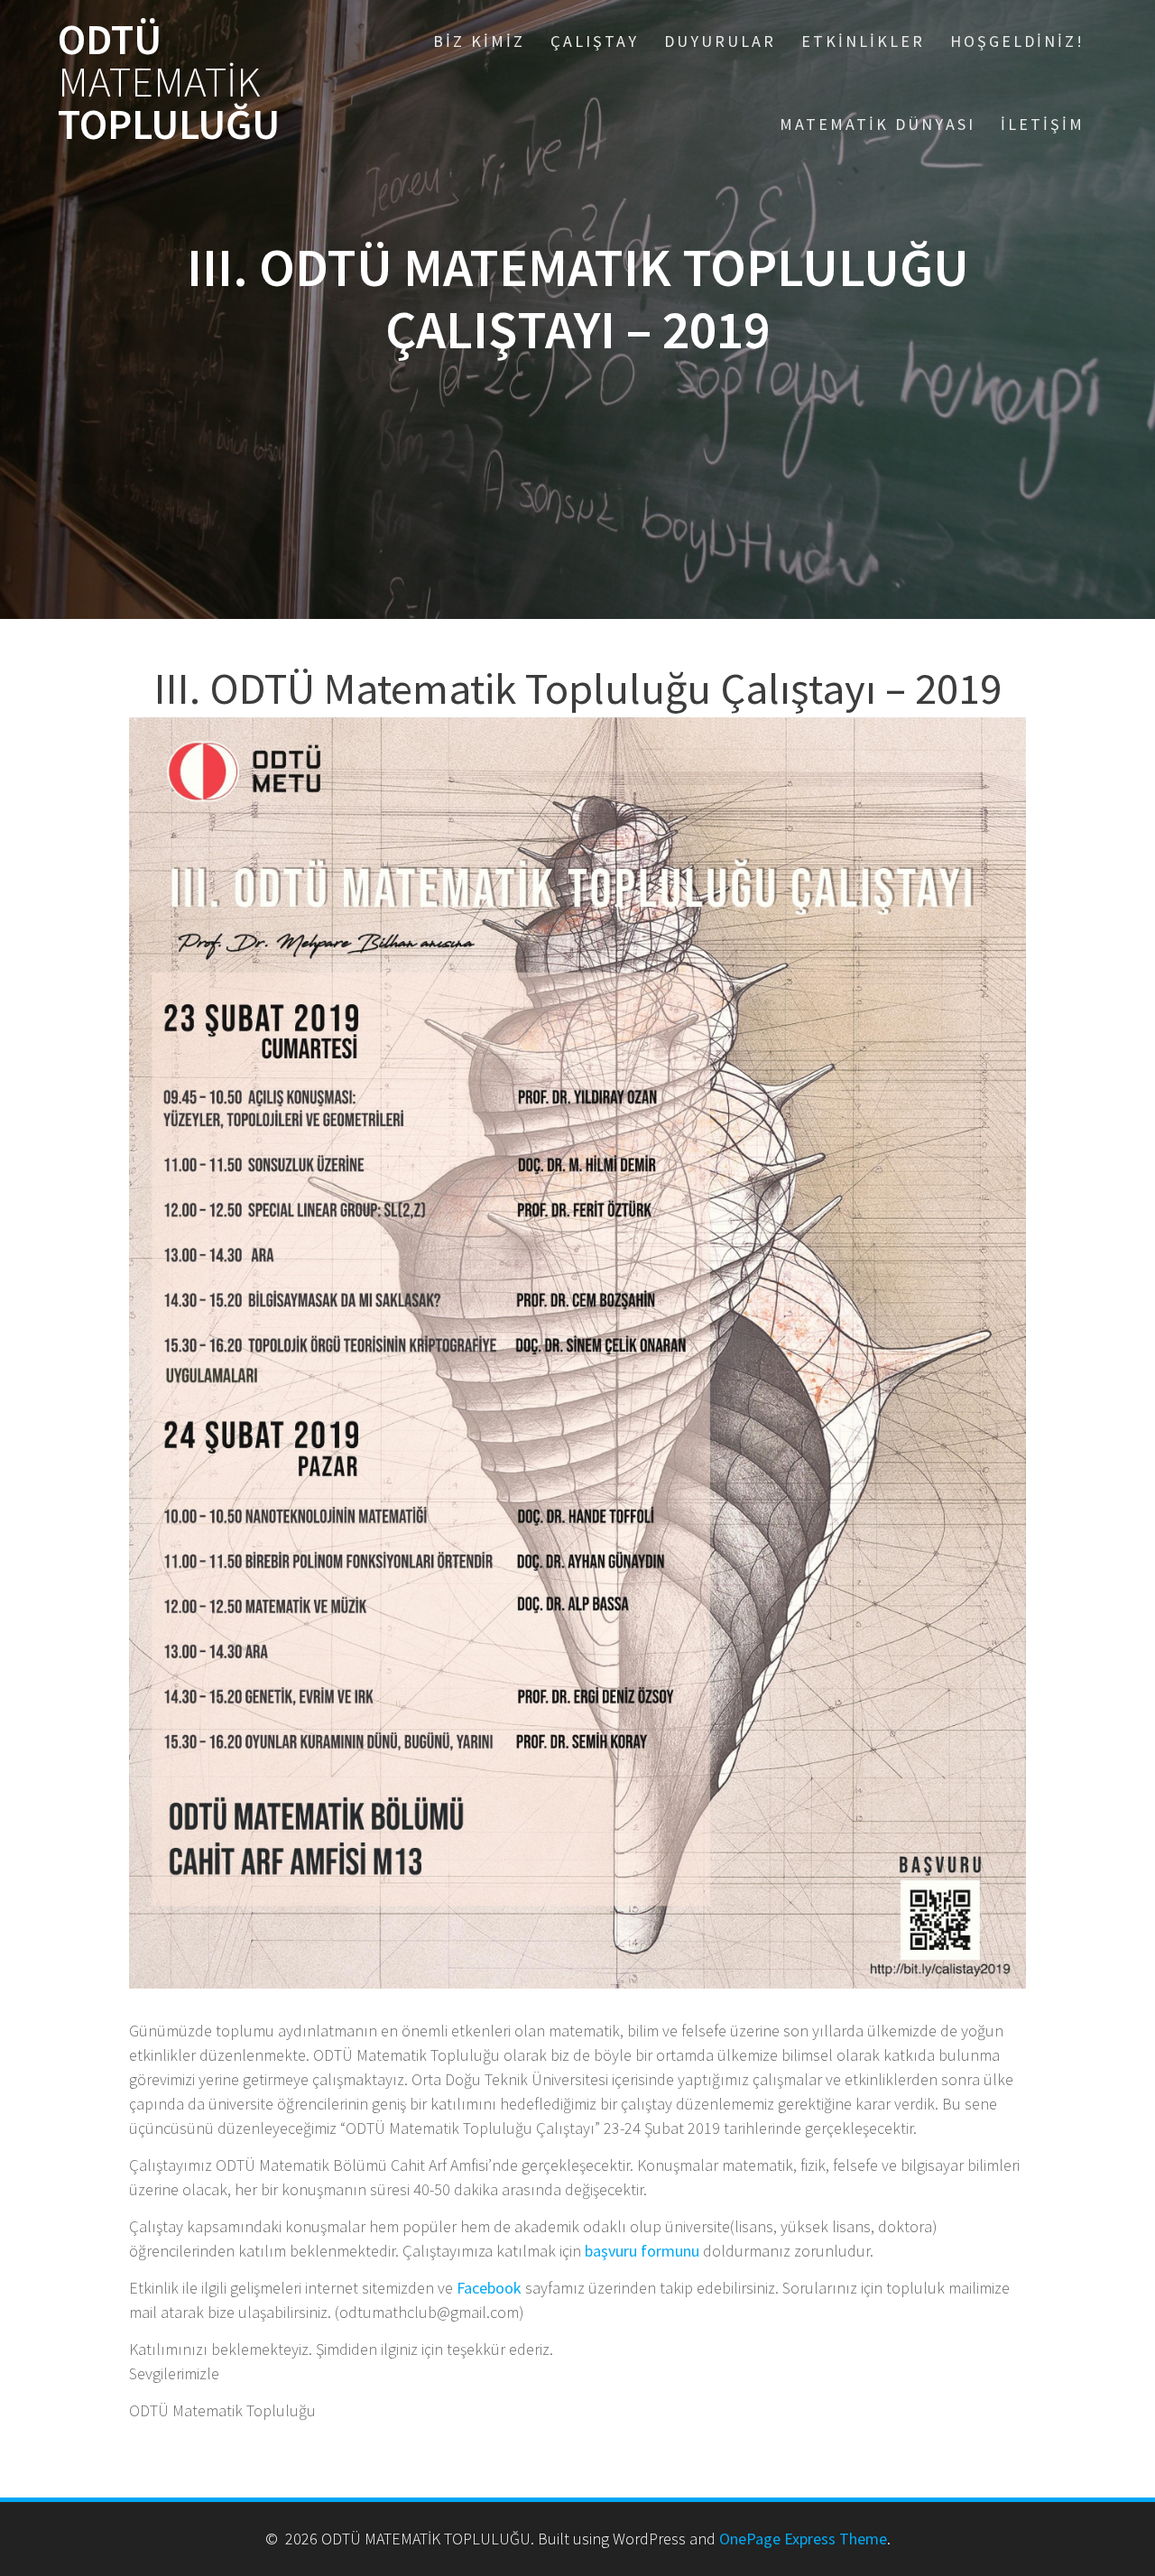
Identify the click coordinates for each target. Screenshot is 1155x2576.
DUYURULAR (720, 41)
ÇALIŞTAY (595, 41)
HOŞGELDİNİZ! (1017, 41)
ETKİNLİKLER (863, 41)
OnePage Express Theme (803, 2539)
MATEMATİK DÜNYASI (878, 124)
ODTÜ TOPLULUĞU (169, 82)
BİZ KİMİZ (479, 41)
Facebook (489, 2288)
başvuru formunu (642, 2251)
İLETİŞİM (1043, 124)
